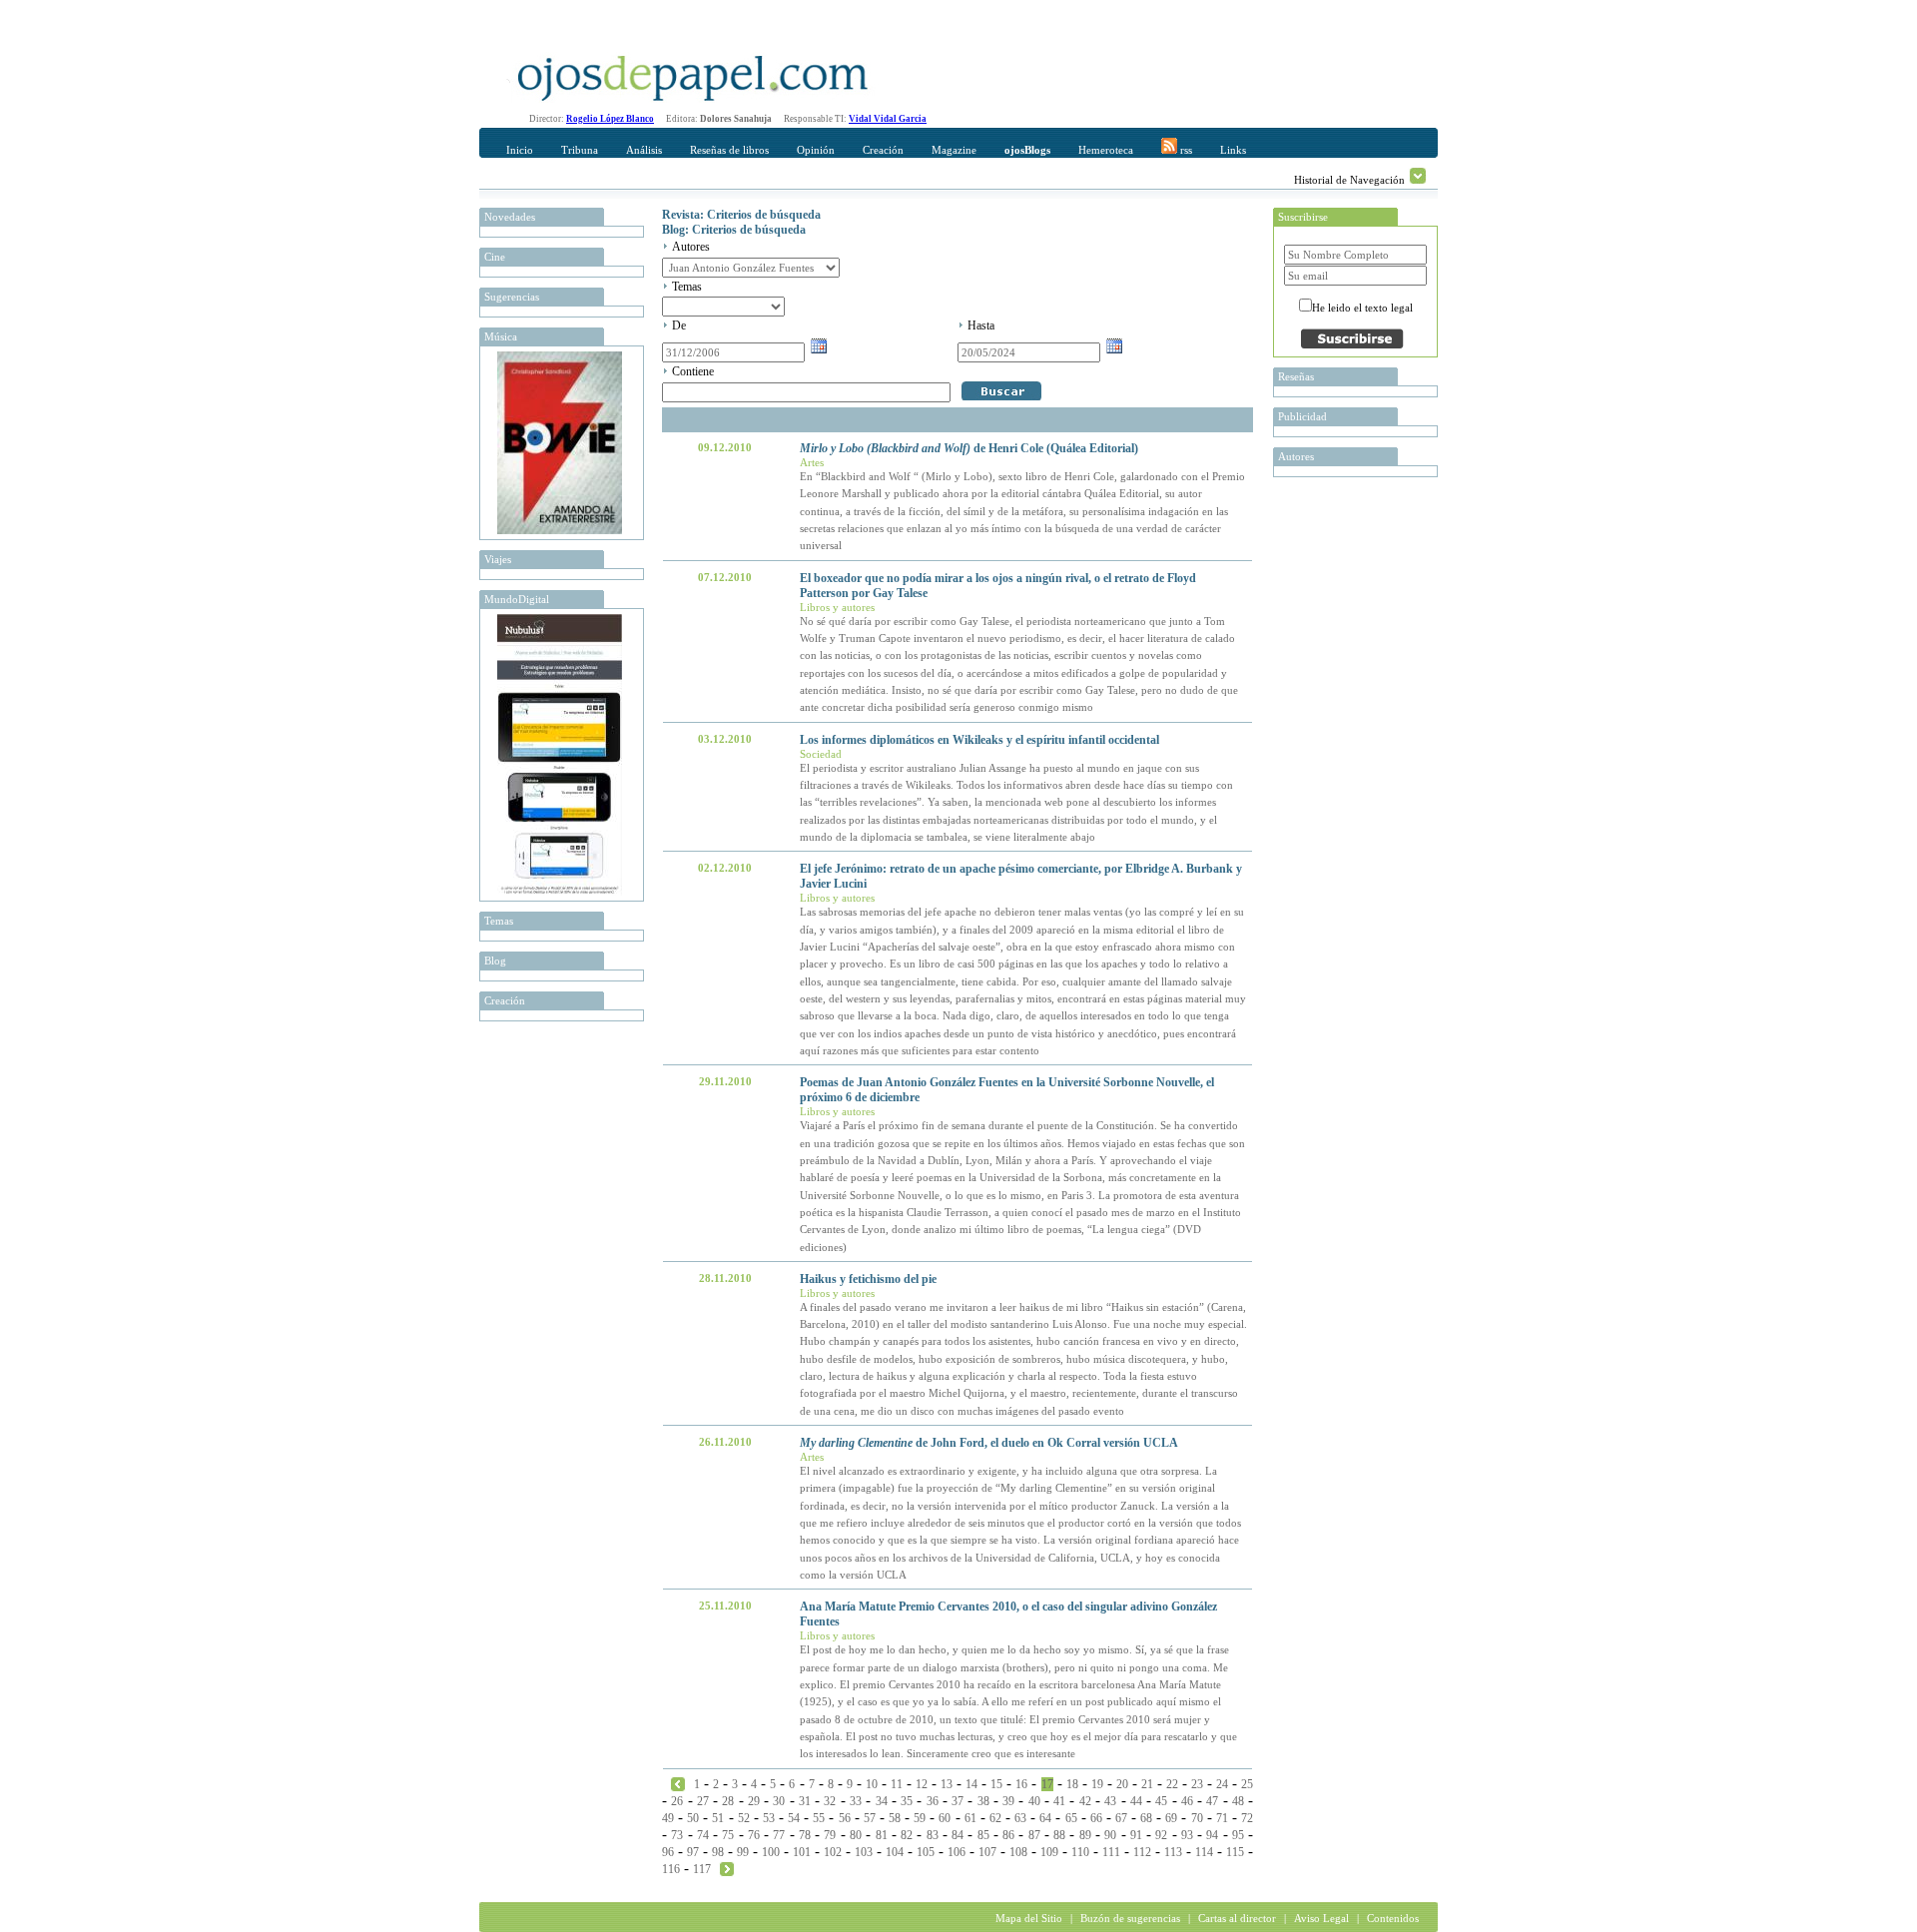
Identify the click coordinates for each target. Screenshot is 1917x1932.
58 (895, 1818)
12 (922, 1784)
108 (1018, 1852)
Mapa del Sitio (1029, 1918)
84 (958, 1835)
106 (957, 1852)
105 (926, 1852)
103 (864, 1852)
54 (794, 1818)
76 (754, 1835)
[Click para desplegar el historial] (1418, 176)
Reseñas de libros (729, 150)
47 (1212, 1801)
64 (1045, 1818)
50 (693, 1818)
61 (970, 1818)
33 (856, 1801)
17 (1047, 1784)
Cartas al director (1237, 1918)
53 (769, 1818)
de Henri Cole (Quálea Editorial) (969, 448)
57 (870, 1818)
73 (677, 1835)
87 (1034, 1835)
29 (754, 1801)
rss (1185, 150)
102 (833, 1852)
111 (1111, 1852)
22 (1172, 1784)
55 (819, 1818)
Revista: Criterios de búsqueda (741, 215)
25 (1247, 1784)
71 (1222, 1818)
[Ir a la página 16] (678, 1783)
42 (1085, 1801)
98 (718, 1852)
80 (856, 1835)
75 (728, 1835)
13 (947, 1784)
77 (779, 1835)
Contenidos (1393, 1918)
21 (1147, 1784)
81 (882, 1835)
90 (1110, 1835)
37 (958, 1801)
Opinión (816, 150)
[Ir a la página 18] (727, 1868)
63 (1020, 1818)
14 (971, 1784)
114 (1204, 1852)
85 (983, 1835)
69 (1171, 1818)
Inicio (520, 150)
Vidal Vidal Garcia (888, 119)
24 (1222, 1784)
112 (1142, 1852)
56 (845, 1818)
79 (830, 1835)
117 (702, 1869)
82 (907, 1835)
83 (933, 1835)
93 (1187, 1835)
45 (1161, 1801)
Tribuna (580, 150)
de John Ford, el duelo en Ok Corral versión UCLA (989, 1443)
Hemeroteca (1106, 150)
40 (1034, 1801)
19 (1097, 1784)
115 (1235, 1852)
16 (1021, 1784)
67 (1121, 1818)
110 (1080, 1852)
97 (693, 1852)
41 (1059, 1801)
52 (744, 1818)
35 (907, 1801)
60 (945, 1818)
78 (805, 1835)
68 (1146, 1818)
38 (983, 1801)
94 (1212, 1835)
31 (805, 1801)
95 (1238, 1835)
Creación (883, 150)
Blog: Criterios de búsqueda (734, 230)
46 (1187, 1801)
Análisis (644, 150)
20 (1122, 1784)
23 (1197, 1784)
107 (987, 1852)
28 (728, 1801)
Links (1233, 150)
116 (671, 1869)
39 (1008, 1801)
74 (703, 1835)
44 (1136, 1801)
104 (895, 1852)
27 (703, 1801)
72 (1247, 1818)
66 (1096, 1818)
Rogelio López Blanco (610, 119)
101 (802, 1852)
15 (996, 1784)
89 (1085, 1835)
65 (1071, 1818)
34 (882, 1801)
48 (1238, 1801)
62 (995, 1818)
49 (668, 1818)
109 (1049, 1852)
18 (1072, 1784)
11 (897, 1784)
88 (1059, 1835)
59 (920, 1818)
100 (771, 1852)
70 (1197, 1818)
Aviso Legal (1321, 1918)
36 (933, 1801)
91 (1136, 1835)
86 (1008, 1835)
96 (668, 1852)
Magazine (954, 150)
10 (872, 1784)
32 (830, 1801)
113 (1173, 1852)
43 (1110, 1801)
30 (779, 1801)
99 (743, 1852)
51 (718, 1818)
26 (677, 1801)
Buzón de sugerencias (1130, 1918)
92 (1161, 1835)
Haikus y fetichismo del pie (868, 1279)
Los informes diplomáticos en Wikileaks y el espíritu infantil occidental (979, 740)
